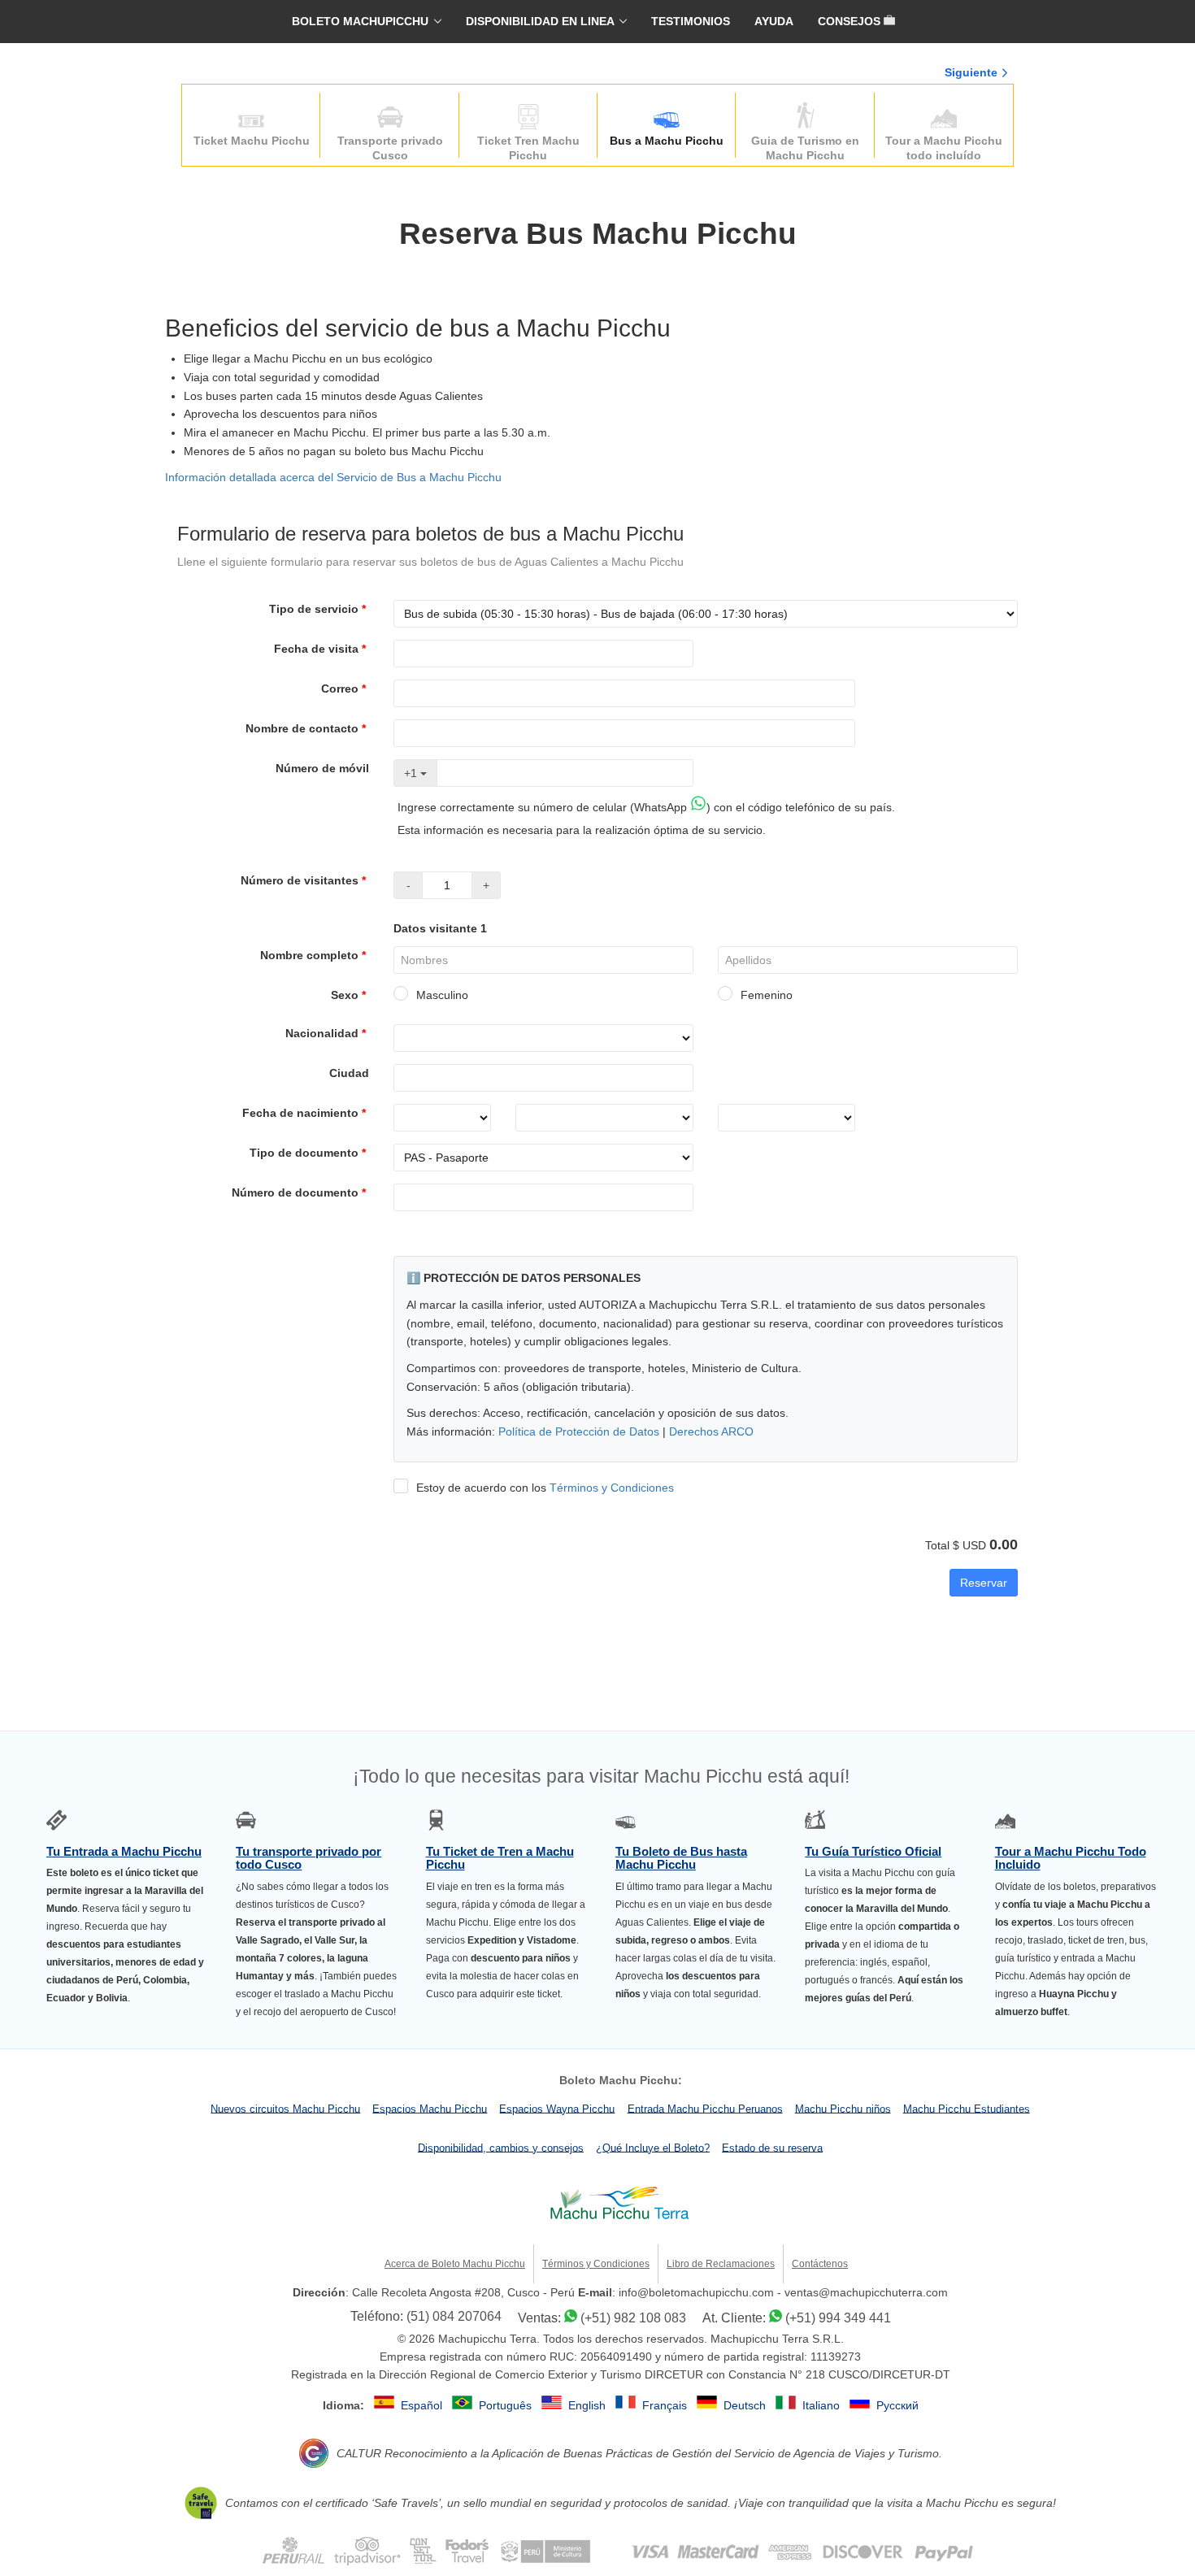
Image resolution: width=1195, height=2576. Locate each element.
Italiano (823, 2405)
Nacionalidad (326, 1033)
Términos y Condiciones (612, 1488)
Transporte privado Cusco (390, 148)
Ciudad (349, 1073)
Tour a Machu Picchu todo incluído (944, 148)
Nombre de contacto (306, 728)
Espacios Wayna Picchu (557, 2108)
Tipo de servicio (317, 609)
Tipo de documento (308, 1153)
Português (507, 2405)
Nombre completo (313, 955)
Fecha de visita (320, 649)
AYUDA (774, 21)
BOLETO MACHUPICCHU (360, 21)
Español (423, 2405)
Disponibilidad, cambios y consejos (501, 2147)
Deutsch (746, 2405)
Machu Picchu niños (843, 2108)
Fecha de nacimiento (304, 1113)
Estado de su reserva (772, 2147)
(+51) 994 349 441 (838, 2318)
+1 (412, 773)
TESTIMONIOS (691, 21)
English (589, 2405)
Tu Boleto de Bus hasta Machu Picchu (681, 1858)
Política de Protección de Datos (579, 1431)
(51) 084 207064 (454, 2316)
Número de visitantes (303, 880)
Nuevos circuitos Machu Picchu (285, 2108)
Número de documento (299, 1192)
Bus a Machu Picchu (667, 141)
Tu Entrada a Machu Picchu (124, 1852)
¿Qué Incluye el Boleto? (653, 2147)
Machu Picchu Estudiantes (967, 2108)
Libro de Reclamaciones (721, 2264)
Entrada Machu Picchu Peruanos (705, 2108)
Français (666, 2405)
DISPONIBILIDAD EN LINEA (540, 21)
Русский (897, 2405)
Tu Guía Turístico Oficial (873, 1852)
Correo (343, 689)
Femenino (767, 995)
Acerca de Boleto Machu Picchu (455, 2264)
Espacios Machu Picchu (430, 2108)
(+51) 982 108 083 (633, 2318)
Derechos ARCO (711, 1431)
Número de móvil (322, 768)
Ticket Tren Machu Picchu (528, 148)
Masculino (442, 995)
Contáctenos (820, 2264)
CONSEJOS (851, 21)
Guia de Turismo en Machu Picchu (805, 148)
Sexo (348, 995)
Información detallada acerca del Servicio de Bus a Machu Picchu (333, 477)
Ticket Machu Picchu (252, 141)
